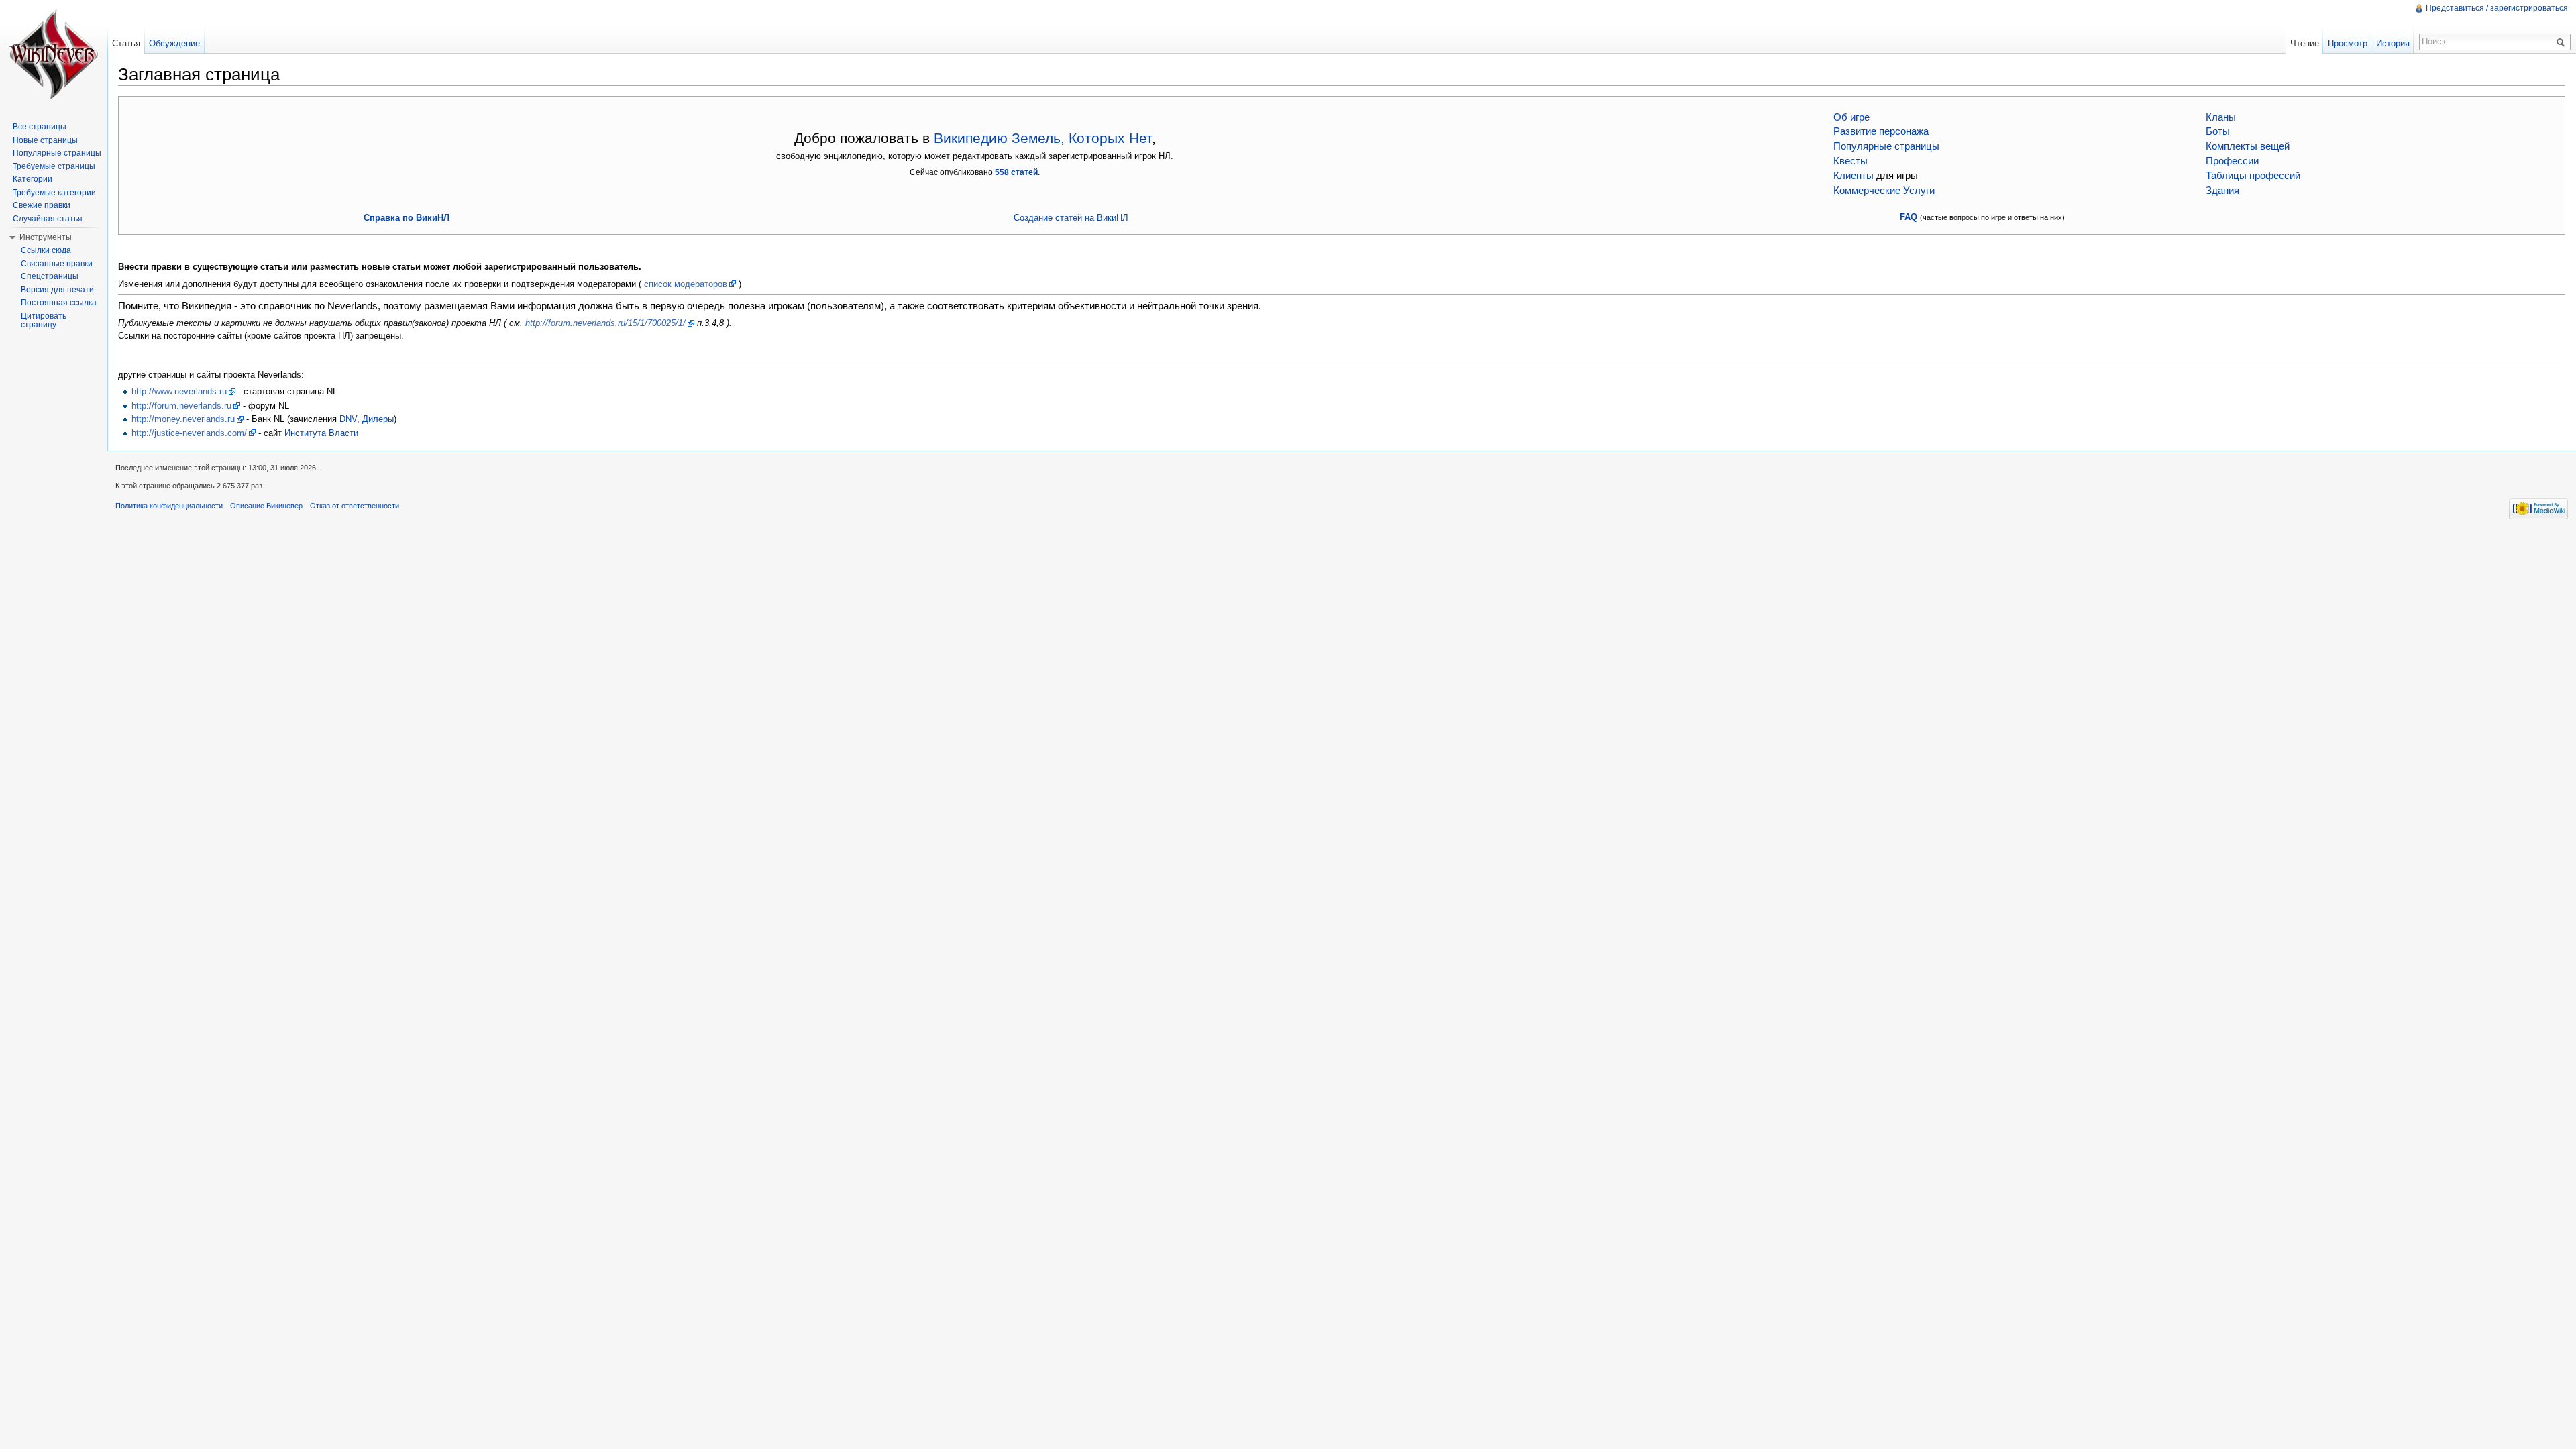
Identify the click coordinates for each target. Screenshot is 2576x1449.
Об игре (1851, 117)
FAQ (1909, 217)
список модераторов (686, 284)
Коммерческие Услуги (1884, 191)
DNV (348, 419)
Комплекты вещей (2248, 146)
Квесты (1850, 161)
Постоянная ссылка (59, 303)
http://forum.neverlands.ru (181, 406)
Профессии (2232, 161)
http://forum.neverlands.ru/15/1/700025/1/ (605, 323)
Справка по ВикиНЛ (407, 218)
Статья (126, 43)
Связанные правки (57, 264)
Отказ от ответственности (355, 506)
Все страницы (40, 127)
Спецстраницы (50, 276)
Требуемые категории (54, 193)
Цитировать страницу (44, 321)
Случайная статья (48, 219)
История (2393, 43)
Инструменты (46, 237)
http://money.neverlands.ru (183, 419)
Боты (2218, 131)
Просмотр (2348, 43)
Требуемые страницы (54, 166)
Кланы (2221, 117)
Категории (33, 179)
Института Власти (321, 433)
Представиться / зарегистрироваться (2497, 8)
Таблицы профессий (2253, 176)
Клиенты (1854, 176)
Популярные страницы (1886, 146)
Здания (2222, 191)
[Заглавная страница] (54, 54)
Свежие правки (42, 205)
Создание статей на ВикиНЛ (1071, 218)
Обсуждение (174, 43)
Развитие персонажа (1881, 131)
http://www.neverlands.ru (179, 391)
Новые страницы (45, 140)
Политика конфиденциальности (169, 506)
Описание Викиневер (266, 506)
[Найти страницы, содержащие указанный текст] (2563, 42)
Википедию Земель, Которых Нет (1043, 138)
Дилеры (378, 419)
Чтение (2305, 43)
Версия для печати (57, 290)
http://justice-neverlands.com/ (189, 433)
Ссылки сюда (46, 250)
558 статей (1016, 172)
